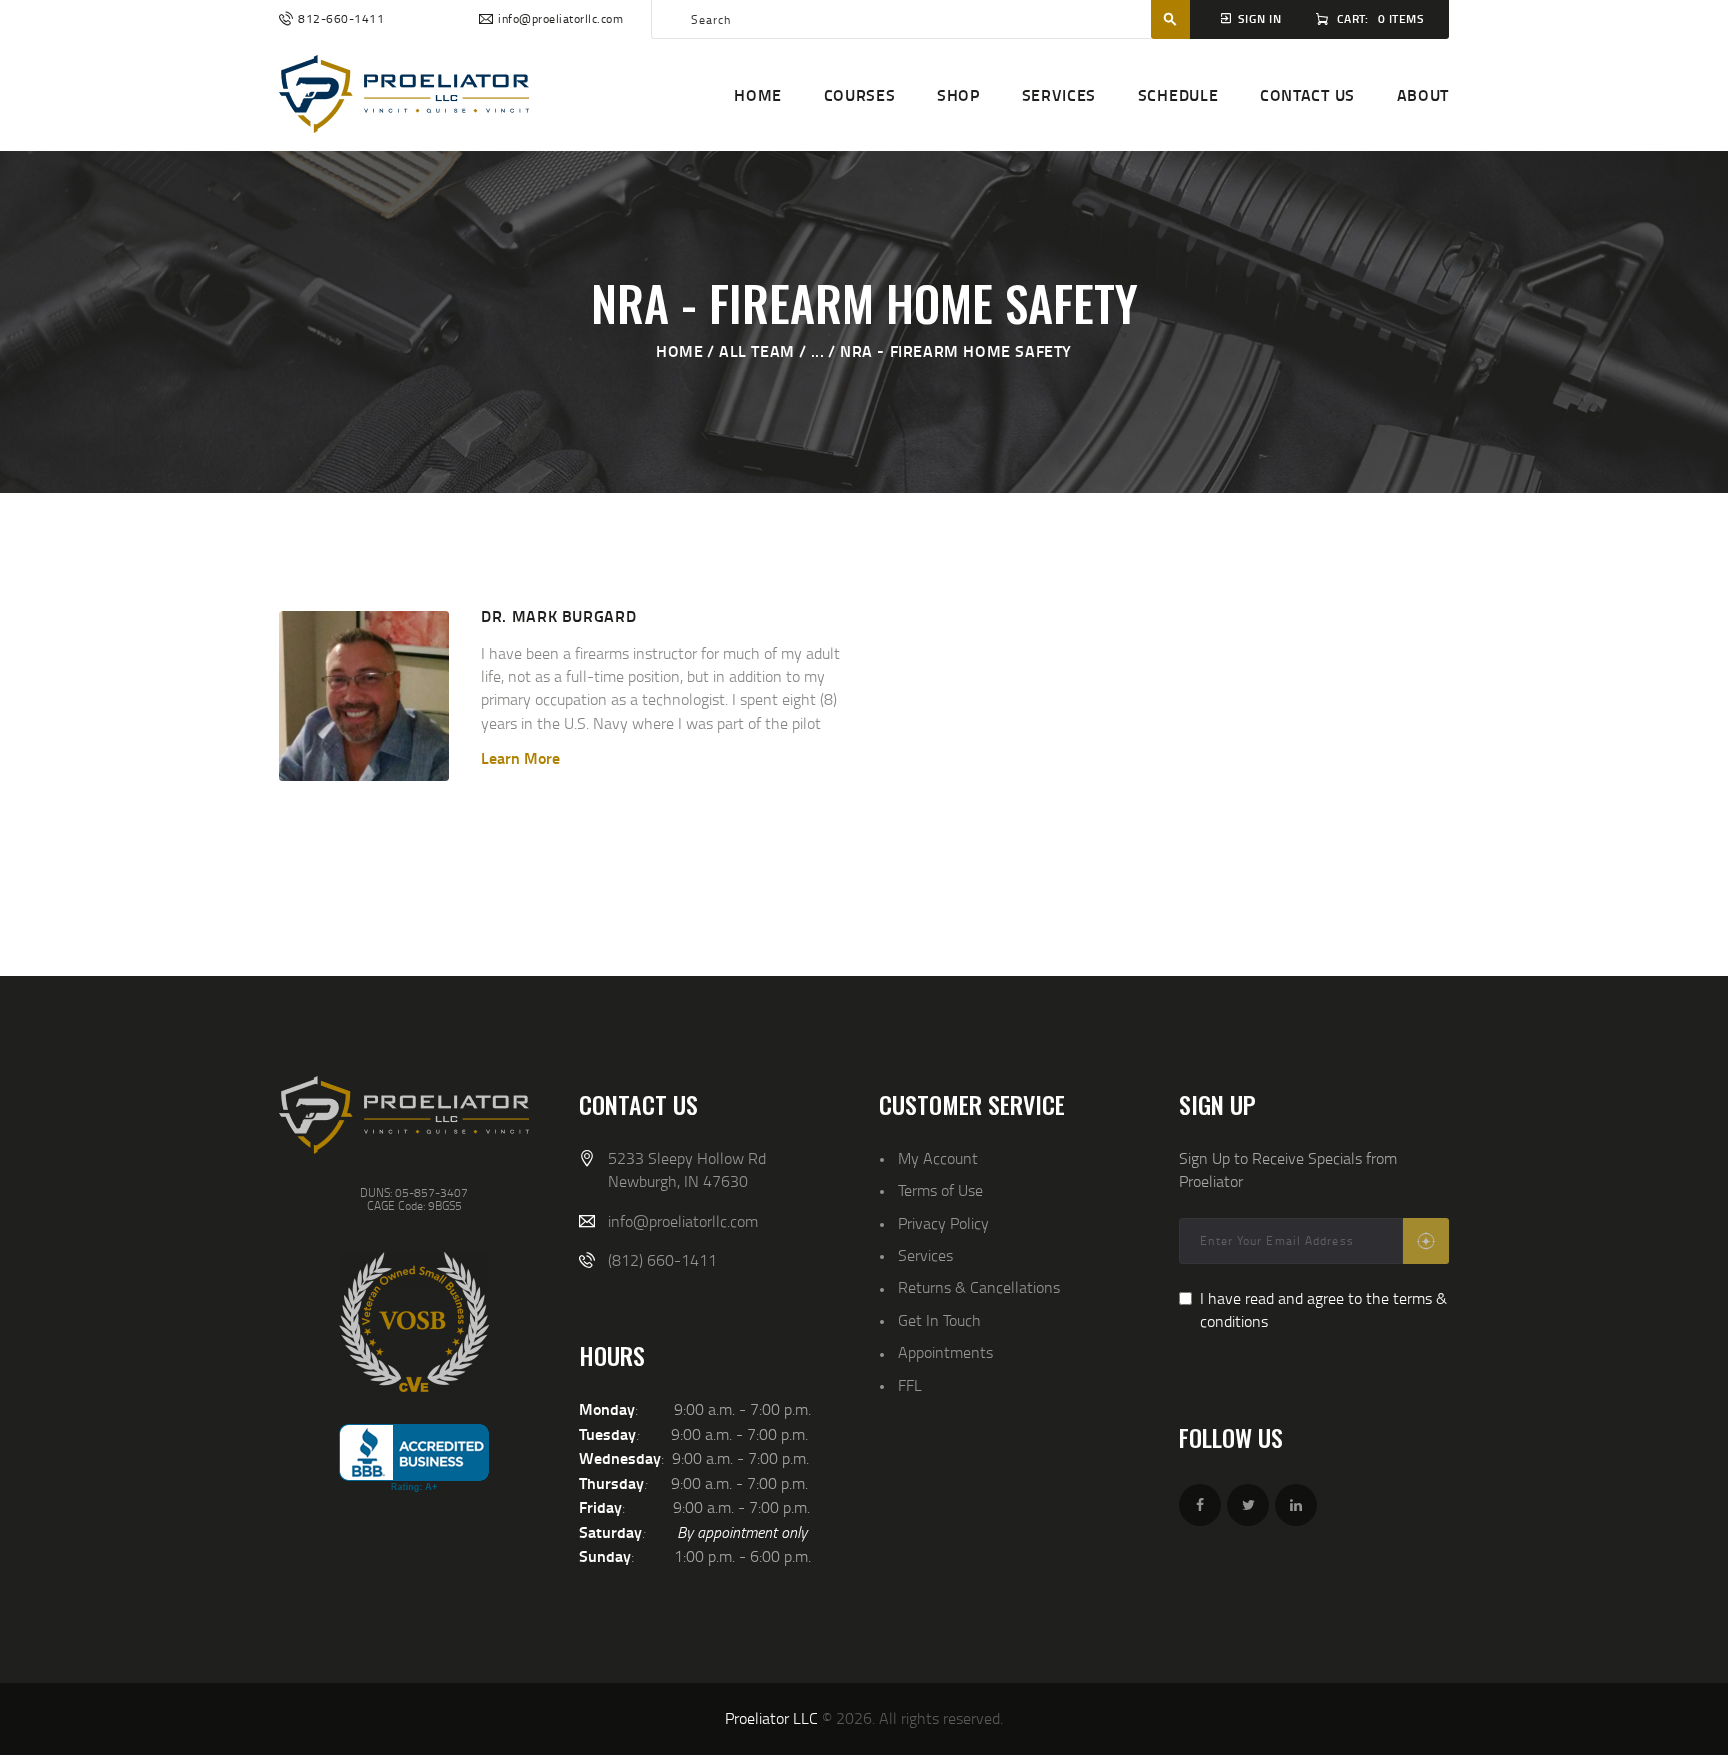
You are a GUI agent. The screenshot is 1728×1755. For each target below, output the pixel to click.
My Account (938, 1158)
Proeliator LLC (771, 1718)
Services (925, 1255)
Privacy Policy (943, 1223)
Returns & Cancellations (979, 1287)
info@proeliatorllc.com (683, 1221)
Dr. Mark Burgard (558, 615)
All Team (757, 350)
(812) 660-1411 (662, 1260)
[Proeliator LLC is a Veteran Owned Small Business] (414, 1322)
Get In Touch (939, 1320)
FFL (910, 1385)
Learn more (520, 758)
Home (679, 350)
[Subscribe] (1426, 1241)
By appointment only (742, 1532)
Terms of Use (940, 1190)
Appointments (945, 1352)
